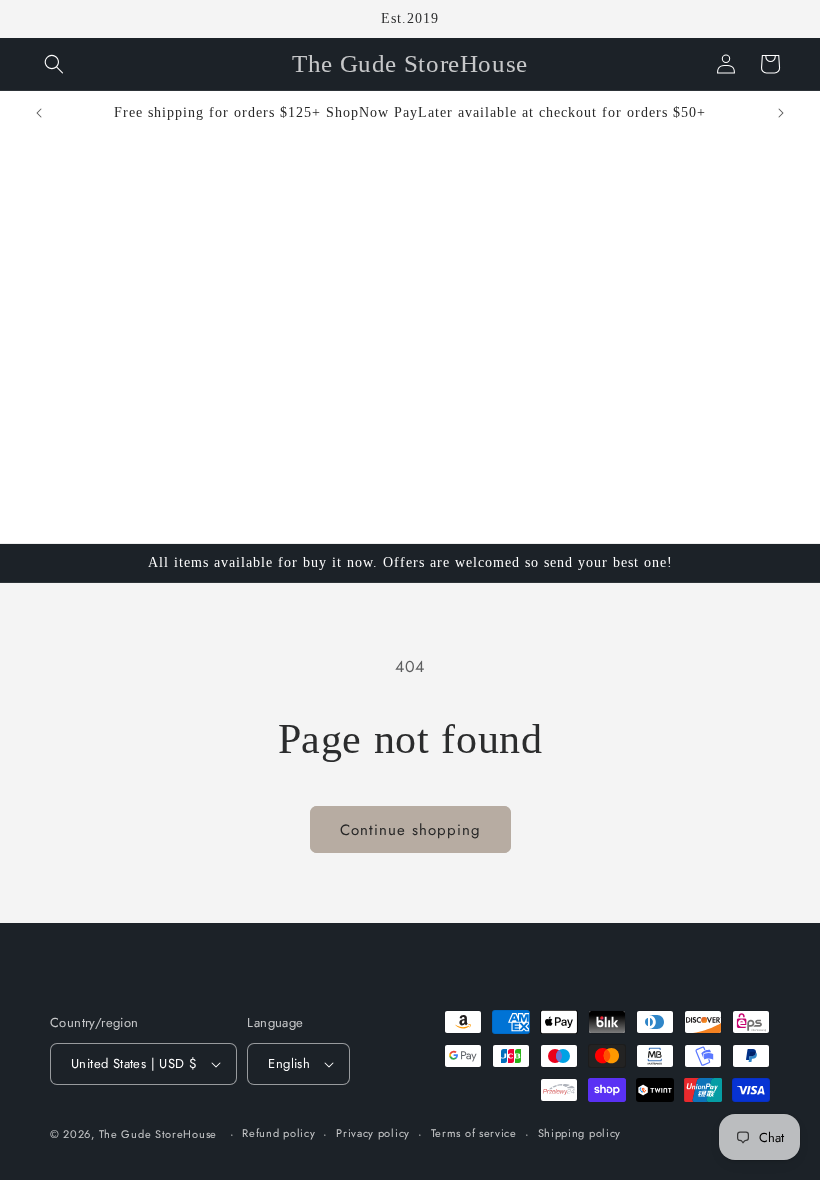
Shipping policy (580, 1133)
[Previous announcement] (39, 113)
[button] (54, 64)
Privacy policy (373, 1133)
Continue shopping (410, 830)
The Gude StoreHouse (158, 1134)
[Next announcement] (781, 113)
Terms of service (474, 1133)
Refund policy (278, 1133)
